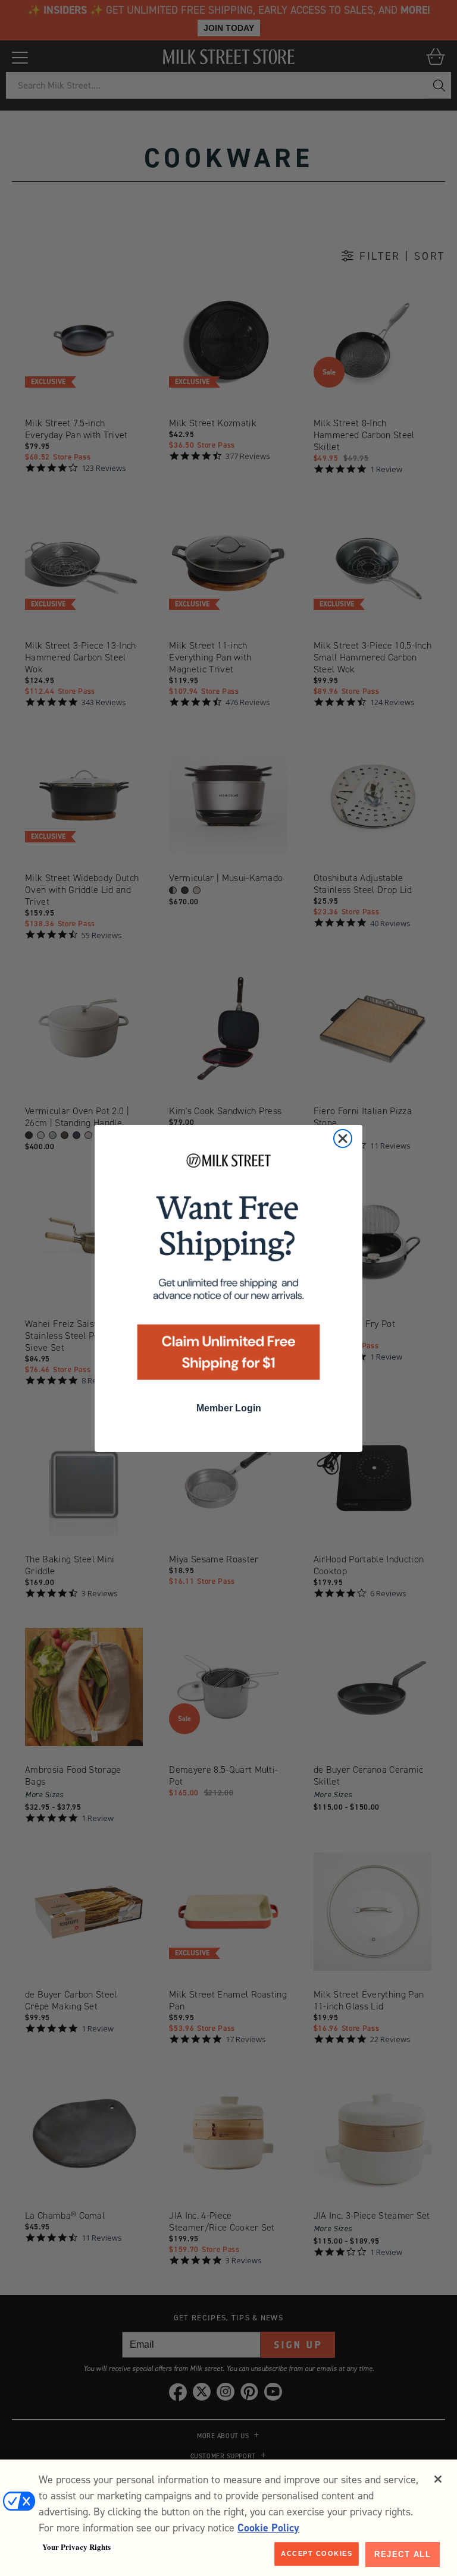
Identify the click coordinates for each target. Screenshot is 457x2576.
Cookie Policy (268, 2528)
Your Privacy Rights (76, 2547)
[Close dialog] (343, 1138)
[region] (228, 2518)
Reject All (403, 2554)
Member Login (229, 1408)
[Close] (438, 2479)
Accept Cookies (317, 2553)
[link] (228, 1270)
